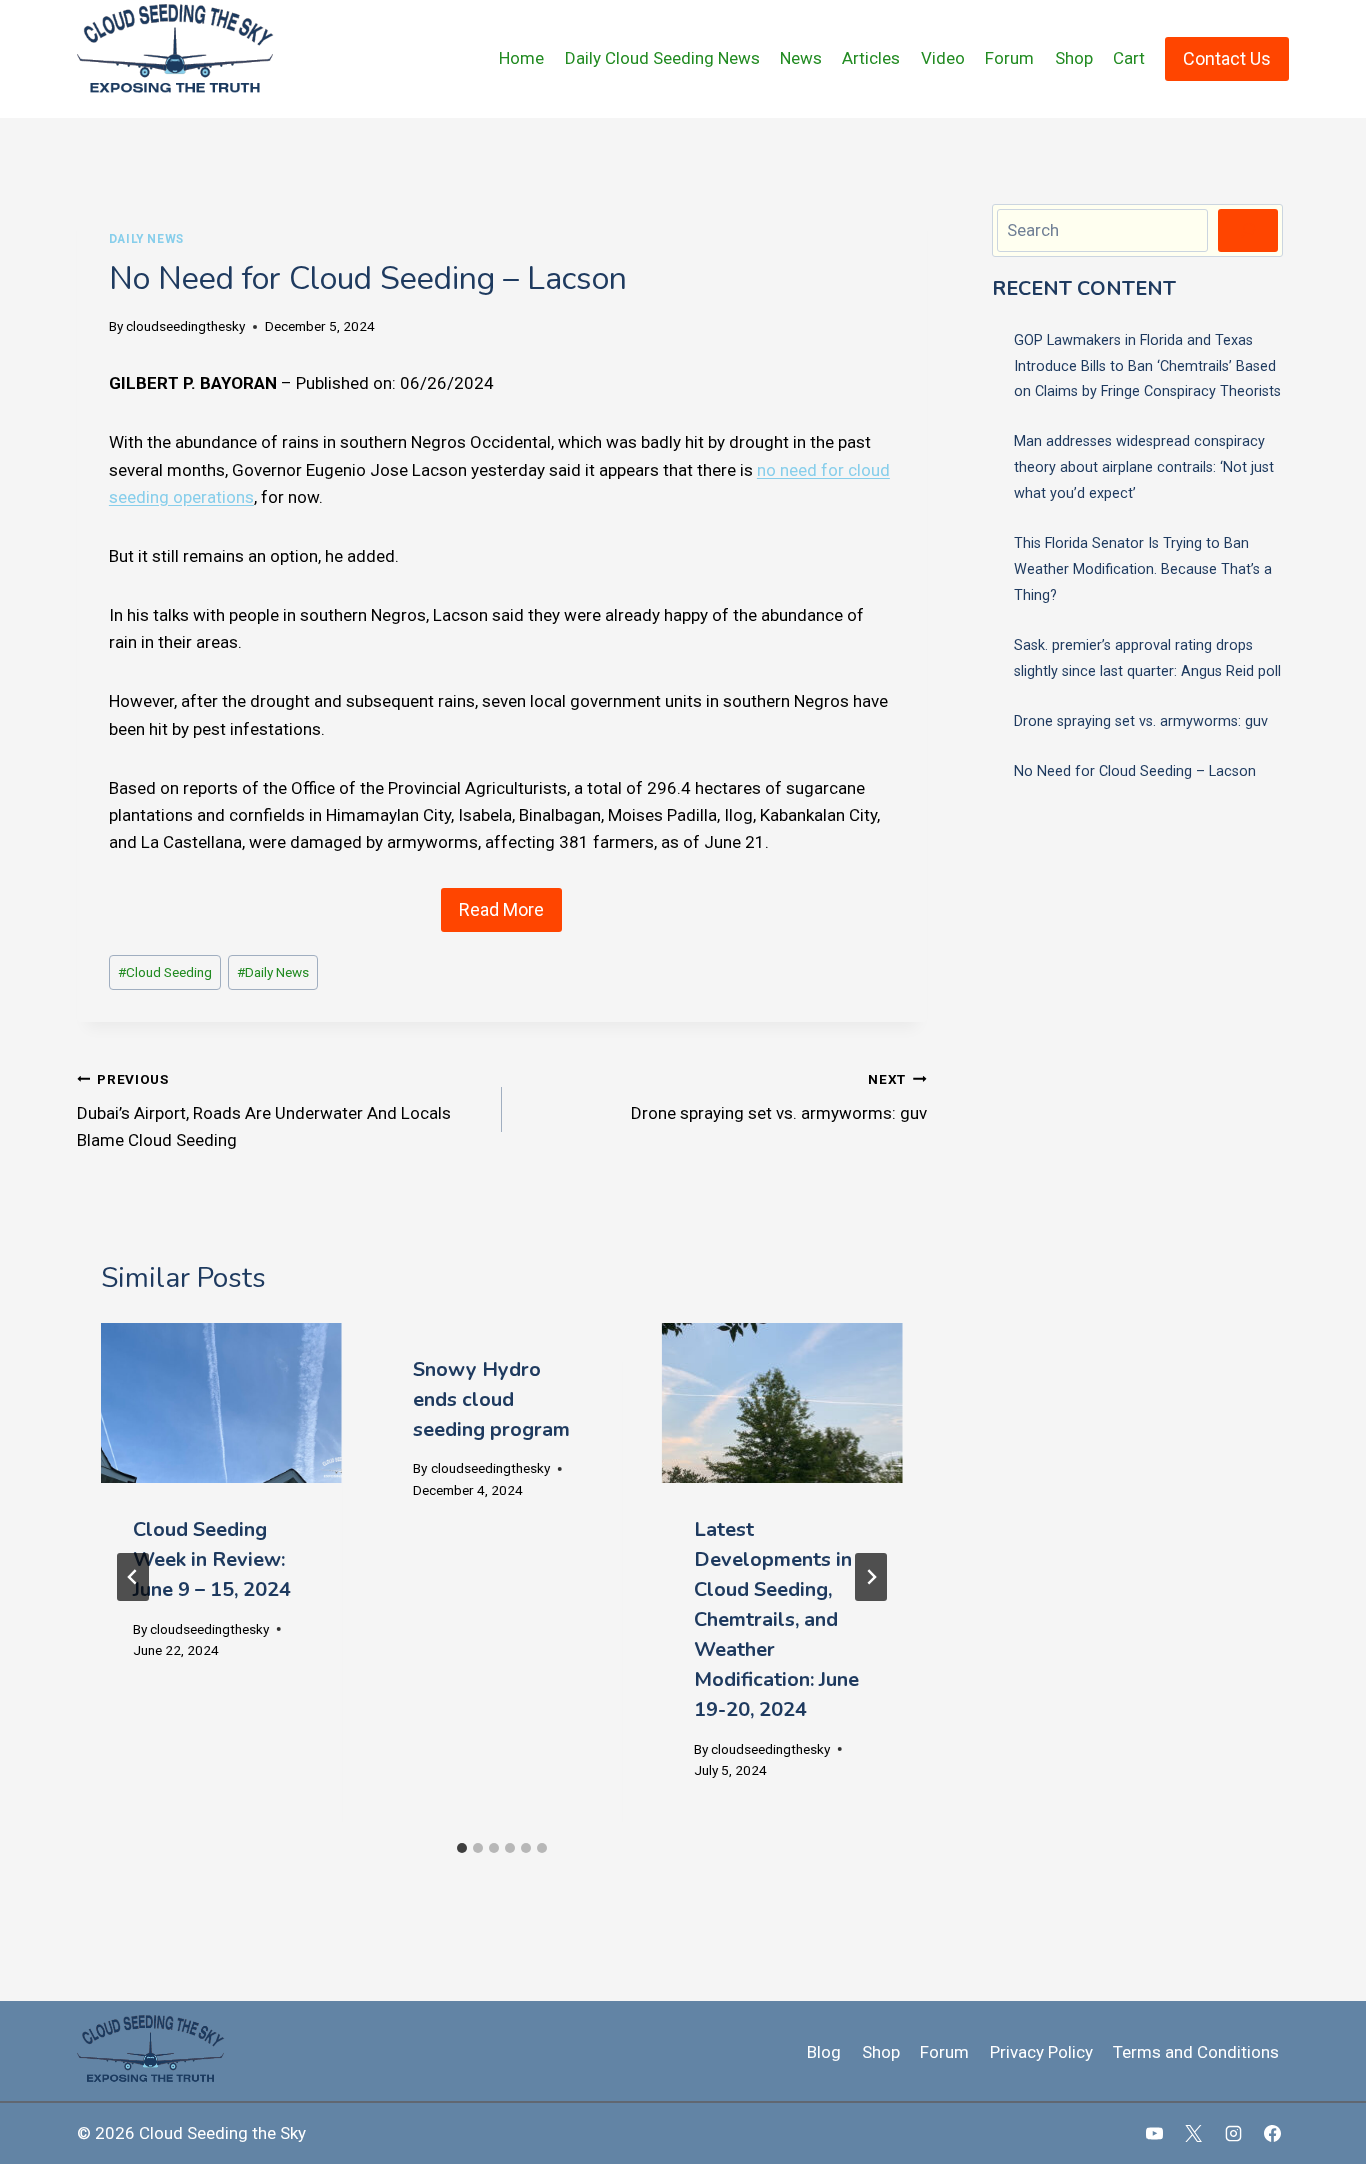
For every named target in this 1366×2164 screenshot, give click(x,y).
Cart (1129, 58)
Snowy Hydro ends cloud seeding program (491, 1399)
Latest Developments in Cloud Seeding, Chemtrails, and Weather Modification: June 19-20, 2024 (776, 1619)
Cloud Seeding (165, 972)
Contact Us (1227, 58)
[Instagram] (1233, 2133)
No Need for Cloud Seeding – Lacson (1135, 771)
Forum (1009, 58)
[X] (1194, 2133)
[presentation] (221, 1403)
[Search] (1248, 230)
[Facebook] (1272, 2133)
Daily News (146, 239)
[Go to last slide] (133, 1577)
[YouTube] (1155, 2133)
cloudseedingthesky (185, 326)
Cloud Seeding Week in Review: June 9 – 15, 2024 (212, 1559)
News (801, 58)
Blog (824, 2052)
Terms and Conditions (1196, 2052)
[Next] (871, 1577)
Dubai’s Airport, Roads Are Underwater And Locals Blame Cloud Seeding (264, 1111)
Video (943, 58)
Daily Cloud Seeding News (662, 58)
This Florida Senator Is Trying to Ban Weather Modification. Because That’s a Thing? (1143, 569)
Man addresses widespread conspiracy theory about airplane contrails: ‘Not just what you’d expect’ (1144, 467)
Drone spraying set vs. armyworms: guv (779, 1097)
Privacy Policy (1041, 2052)
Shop (1074, 58)
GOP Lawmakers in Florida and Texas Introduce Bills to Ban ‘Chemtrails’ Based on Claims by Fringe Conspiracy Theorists (1147, 366)
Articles (871, 58)
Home (521, 58)
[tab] (462, 1848)
